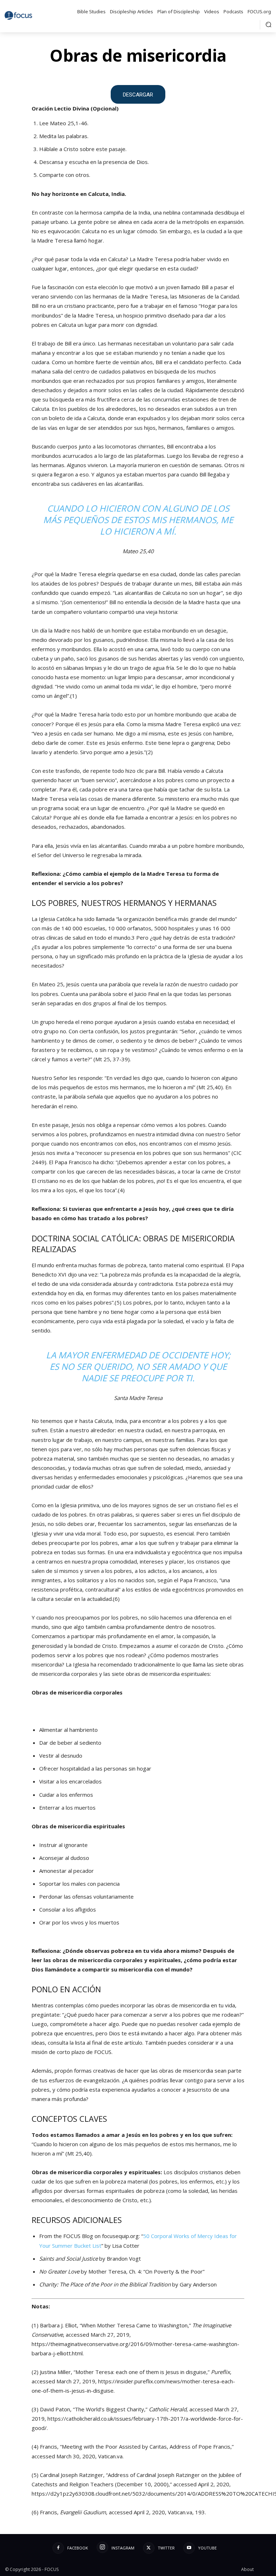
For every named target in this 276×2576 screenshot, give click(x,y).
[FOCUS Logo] (20, 15)
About (247, 2569)
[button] (268, 24)
